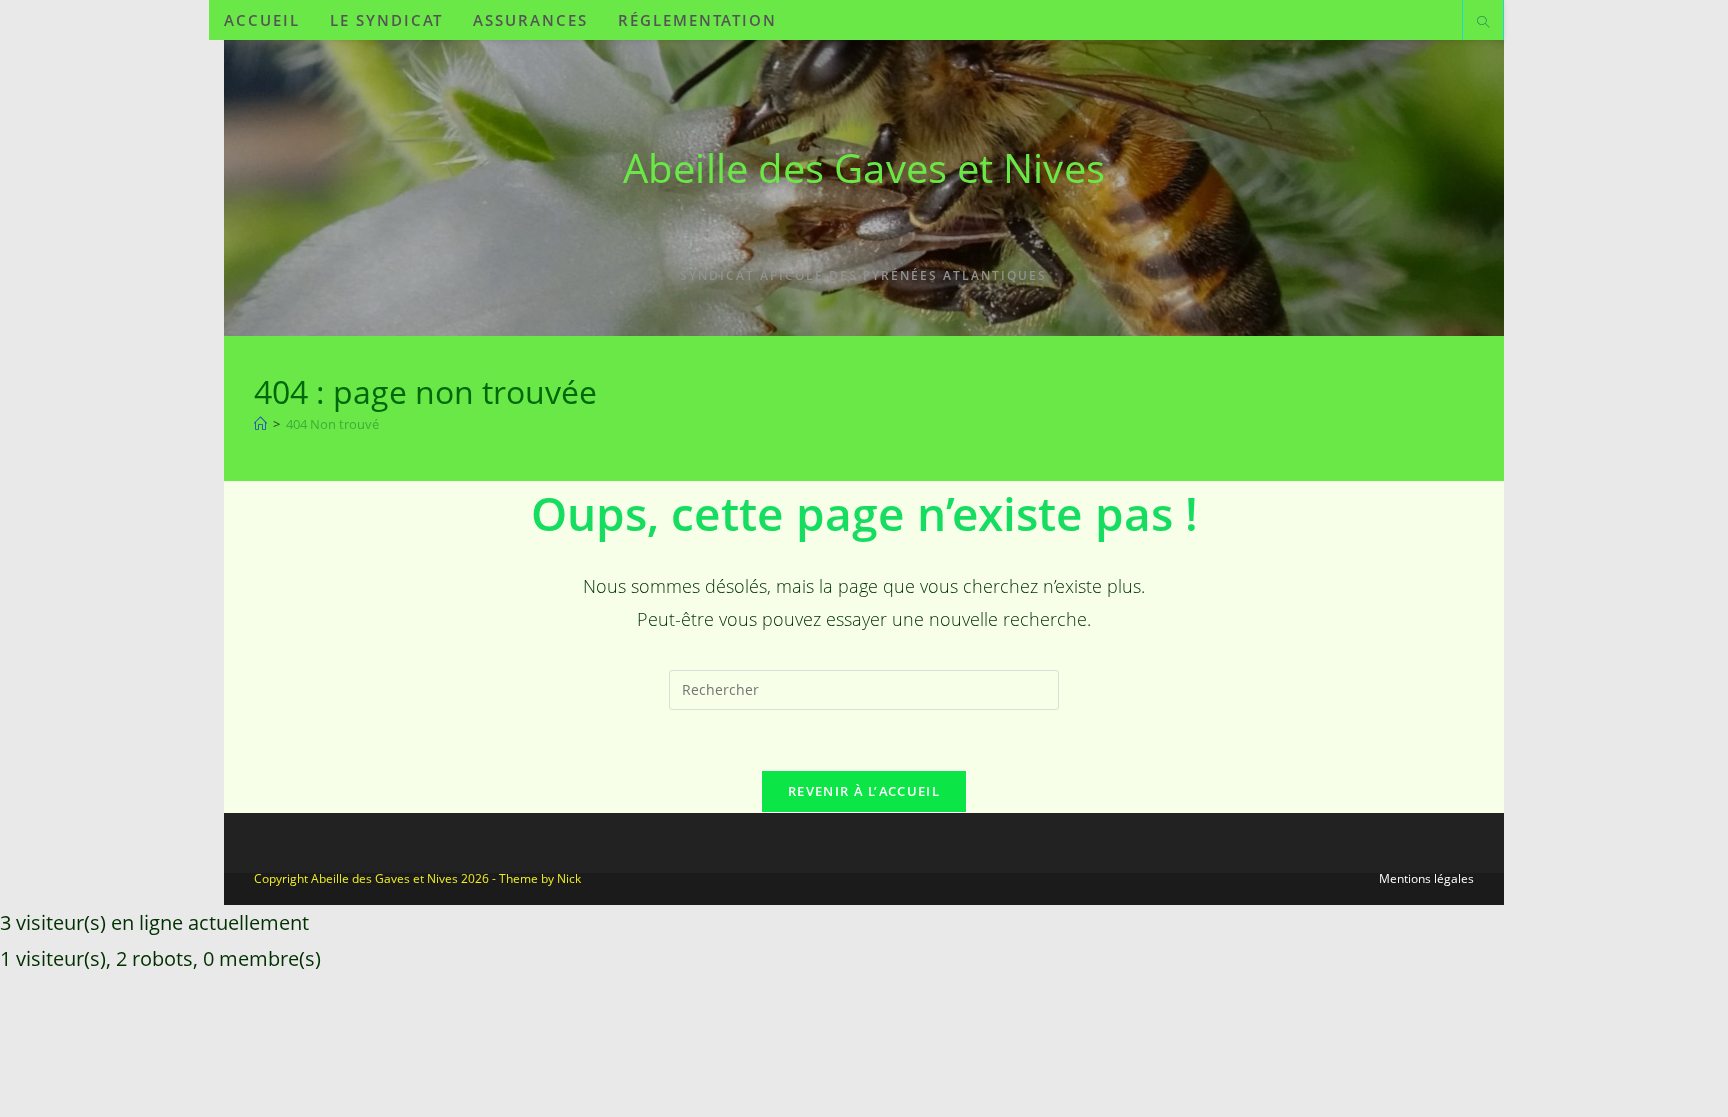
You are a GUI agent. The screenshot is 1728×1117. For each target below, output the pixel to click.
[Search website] (1483, 23)
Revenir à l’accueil (864, 791)
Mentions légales (1426, 878)
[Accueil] (260, 424)
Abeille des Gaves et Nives (864, 167)
